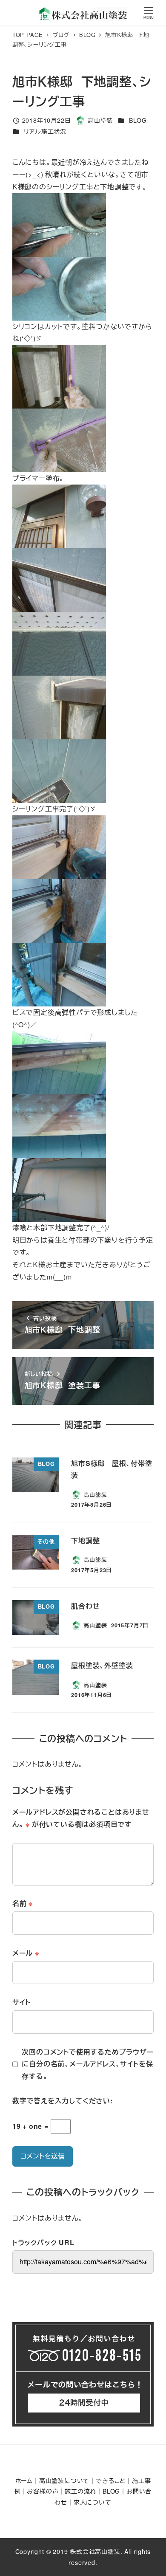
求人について (93, 2502)
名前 (23, 1903)
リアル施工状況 (45, 131)
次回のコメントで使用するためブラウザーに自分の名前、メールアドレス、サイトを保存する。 (87, 2064)
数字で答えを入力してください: (63, 2101)
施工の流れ (80, 2491)
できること (111, 2480)
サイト (21, 2002)
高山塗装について (64, 2480)
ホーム (24, 2480)
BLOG (138, 120)
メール (26, 1953)
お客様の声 (43, 2491)
